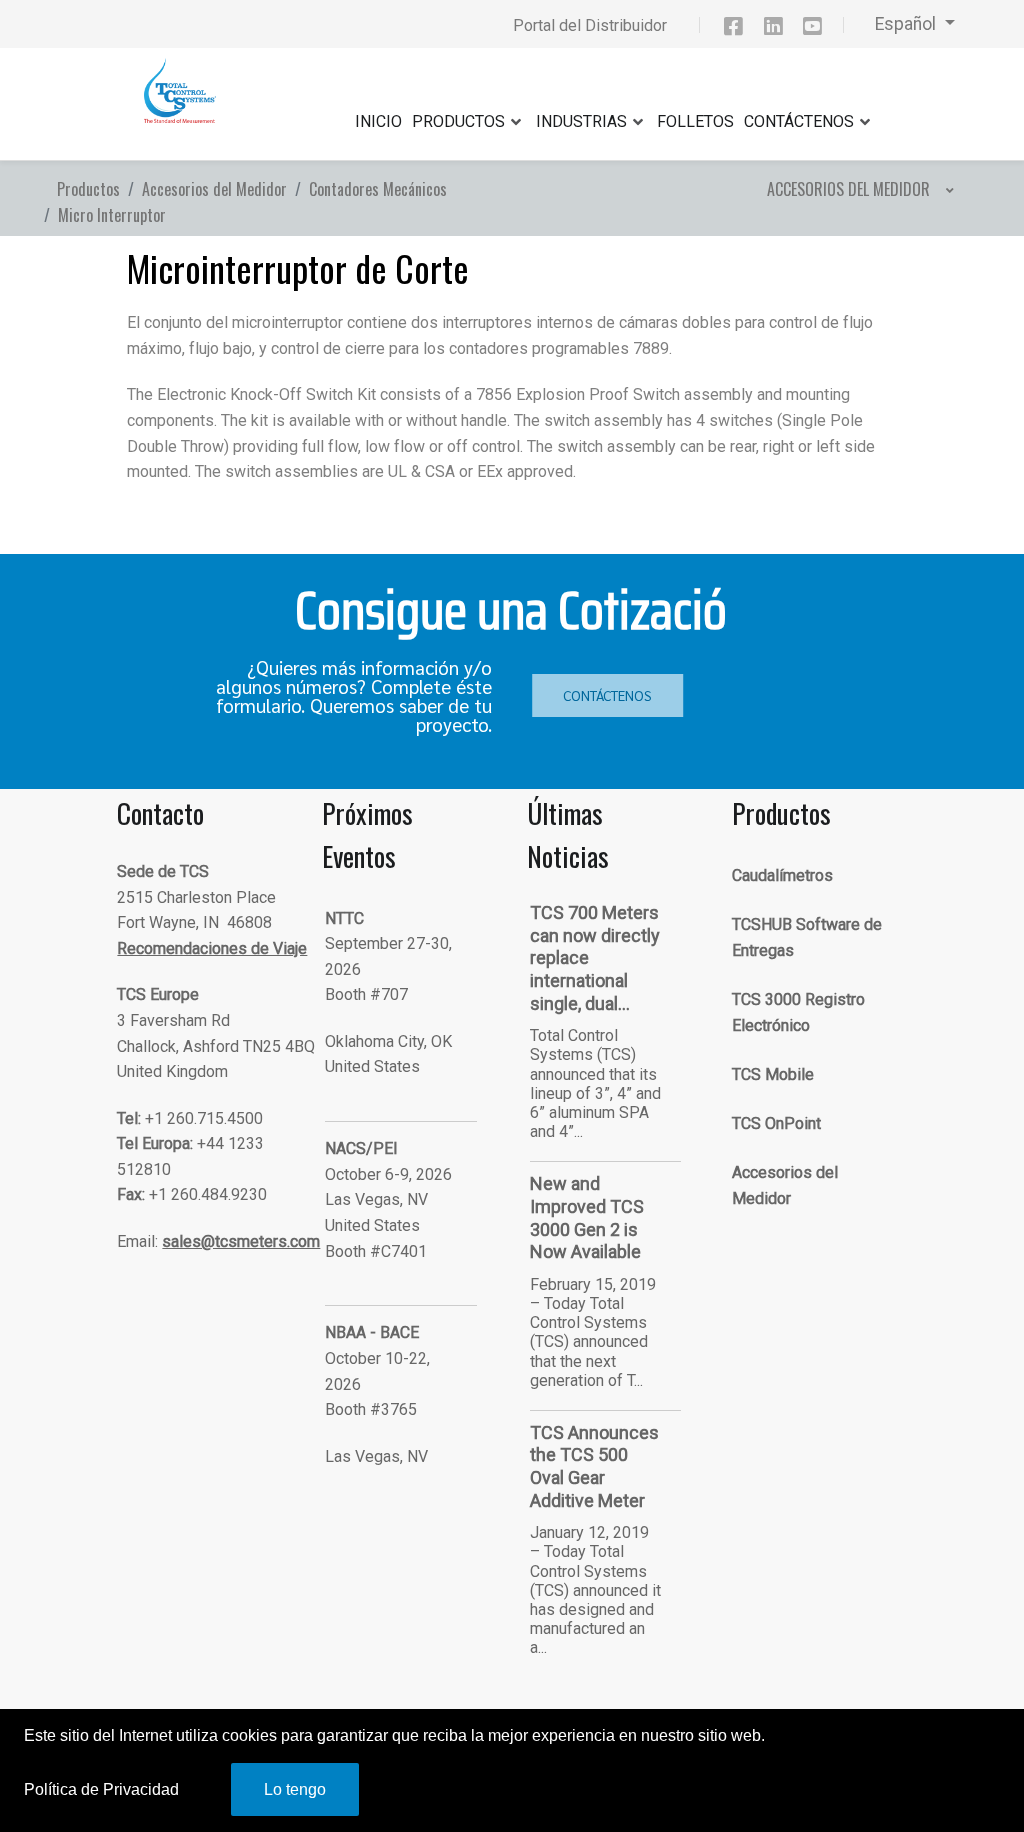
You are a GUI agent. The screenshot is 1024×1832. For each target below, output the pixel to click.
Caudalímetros (782, 875)
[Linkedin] (782, 30)
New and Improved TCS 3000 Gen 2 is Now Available (587, 1217)
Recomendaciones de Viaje (212, 948)
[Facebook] (742, 30)
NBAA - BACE (372, 1332)
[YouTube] (822, 30)
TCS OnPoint (776, 1123)
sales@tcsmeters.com (241, 1241)
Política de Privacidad (101, 1789)
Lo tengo (295, 1789)
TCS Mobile (773, 1074)
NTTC (344, 918)
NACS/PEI (361, 1148)
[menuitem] (858, 189)
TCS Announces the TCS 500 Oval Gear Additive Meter (594, 1466)
